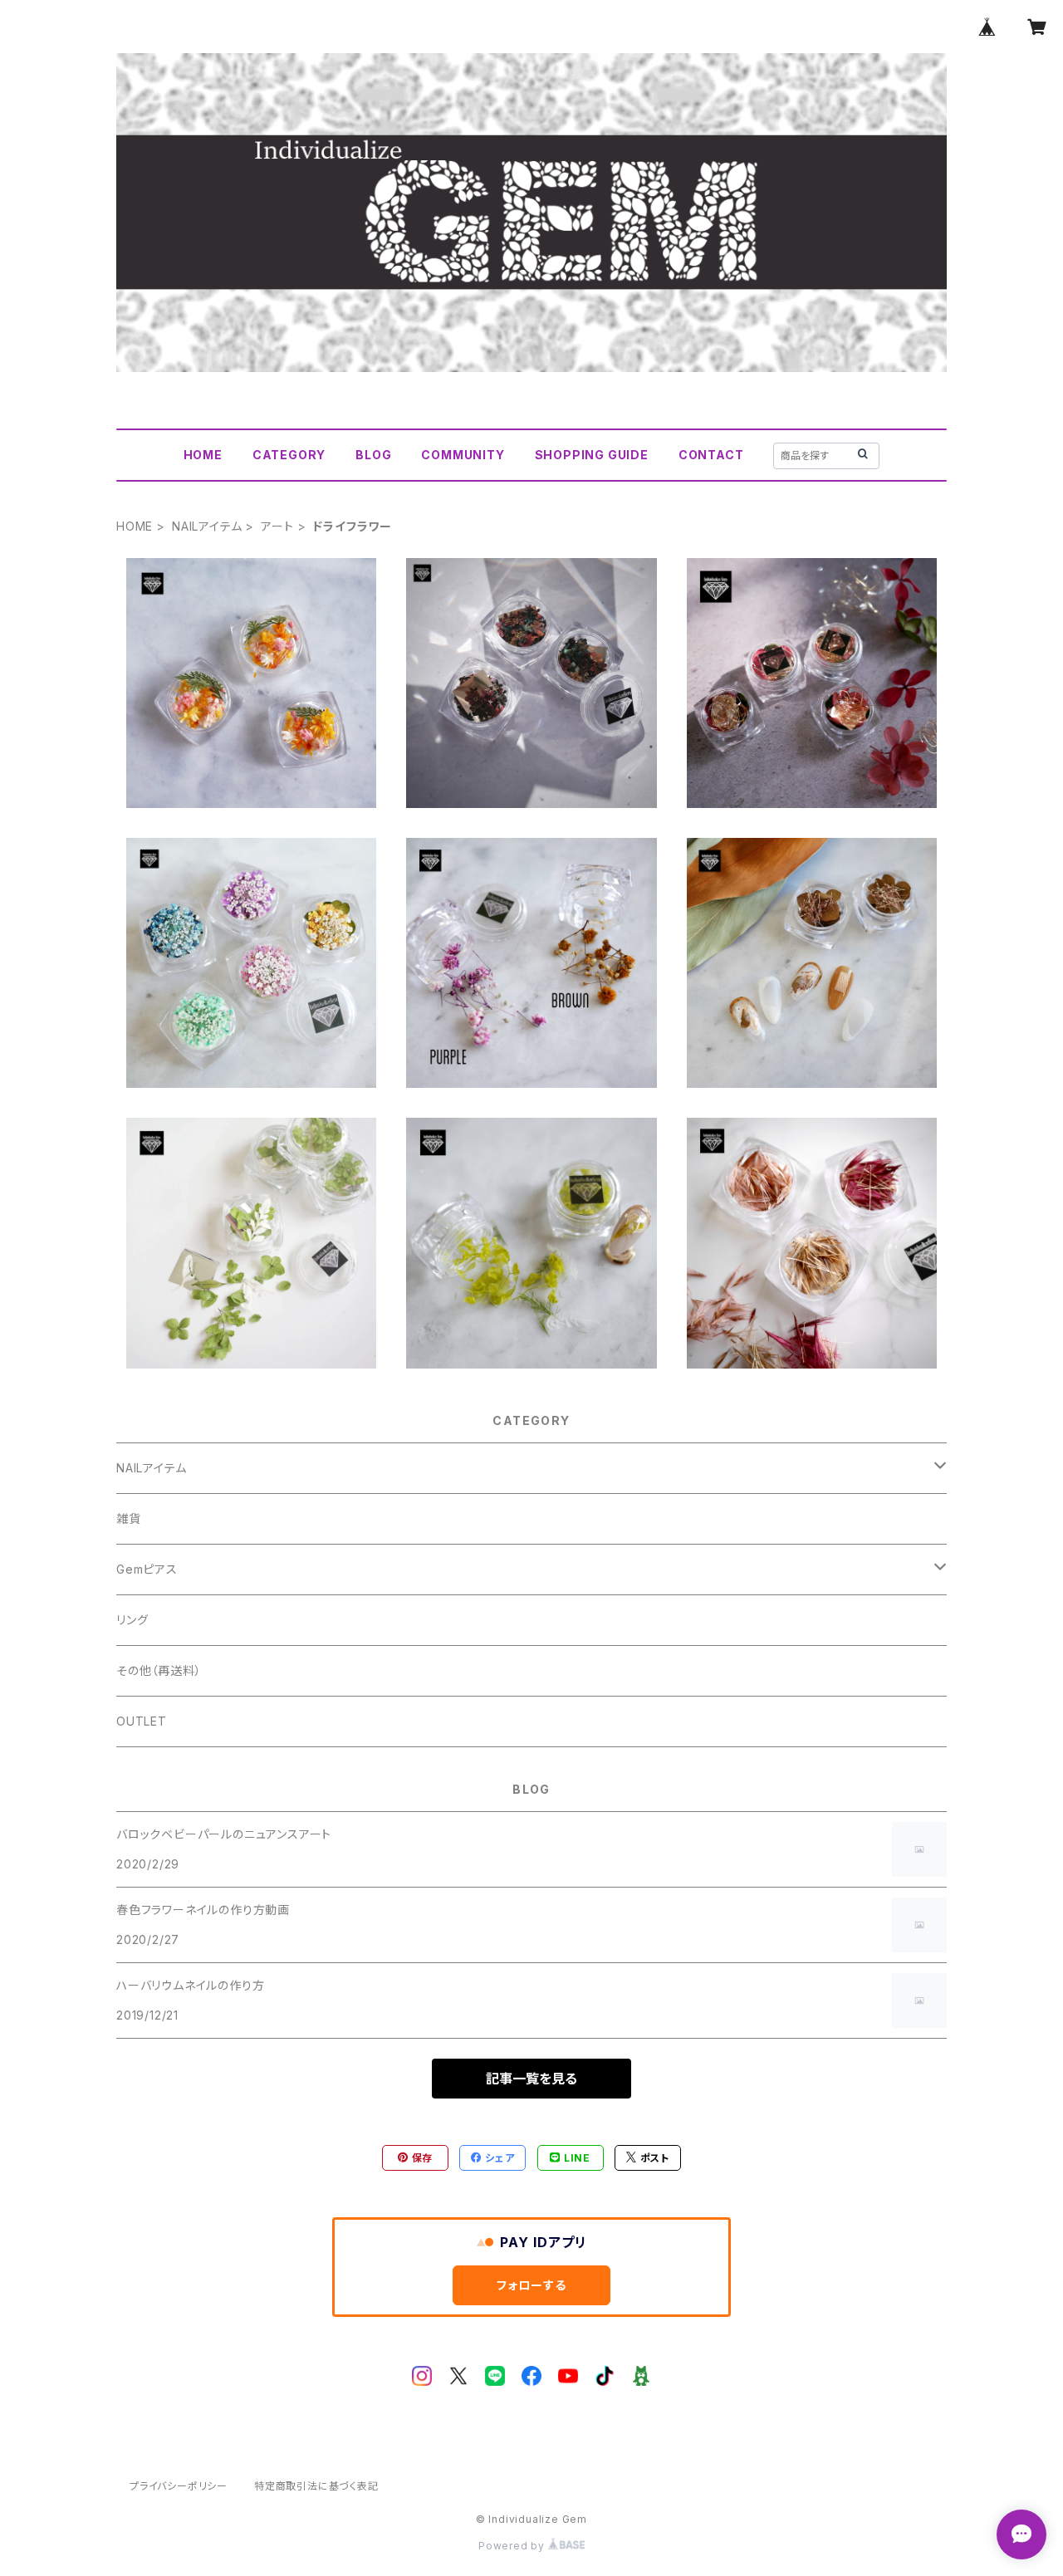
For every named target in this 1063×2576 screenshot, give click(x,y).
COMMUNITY (463, 455)
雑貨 (129, 1518)
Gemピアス (147, 1569)
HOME (203, 455)
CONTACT (711, 455)
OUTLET (142, 1721)
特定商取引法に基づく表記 (316, 2486)
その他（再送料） (159, 1670)
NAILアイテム (207, 526)
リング (132, 1620)
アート (277, 526)
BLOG (373, 455)
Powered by (513, 2546)
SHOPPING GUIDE (592, 455)
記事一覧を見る (531, 2079)
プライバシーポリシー (179, 2486)
